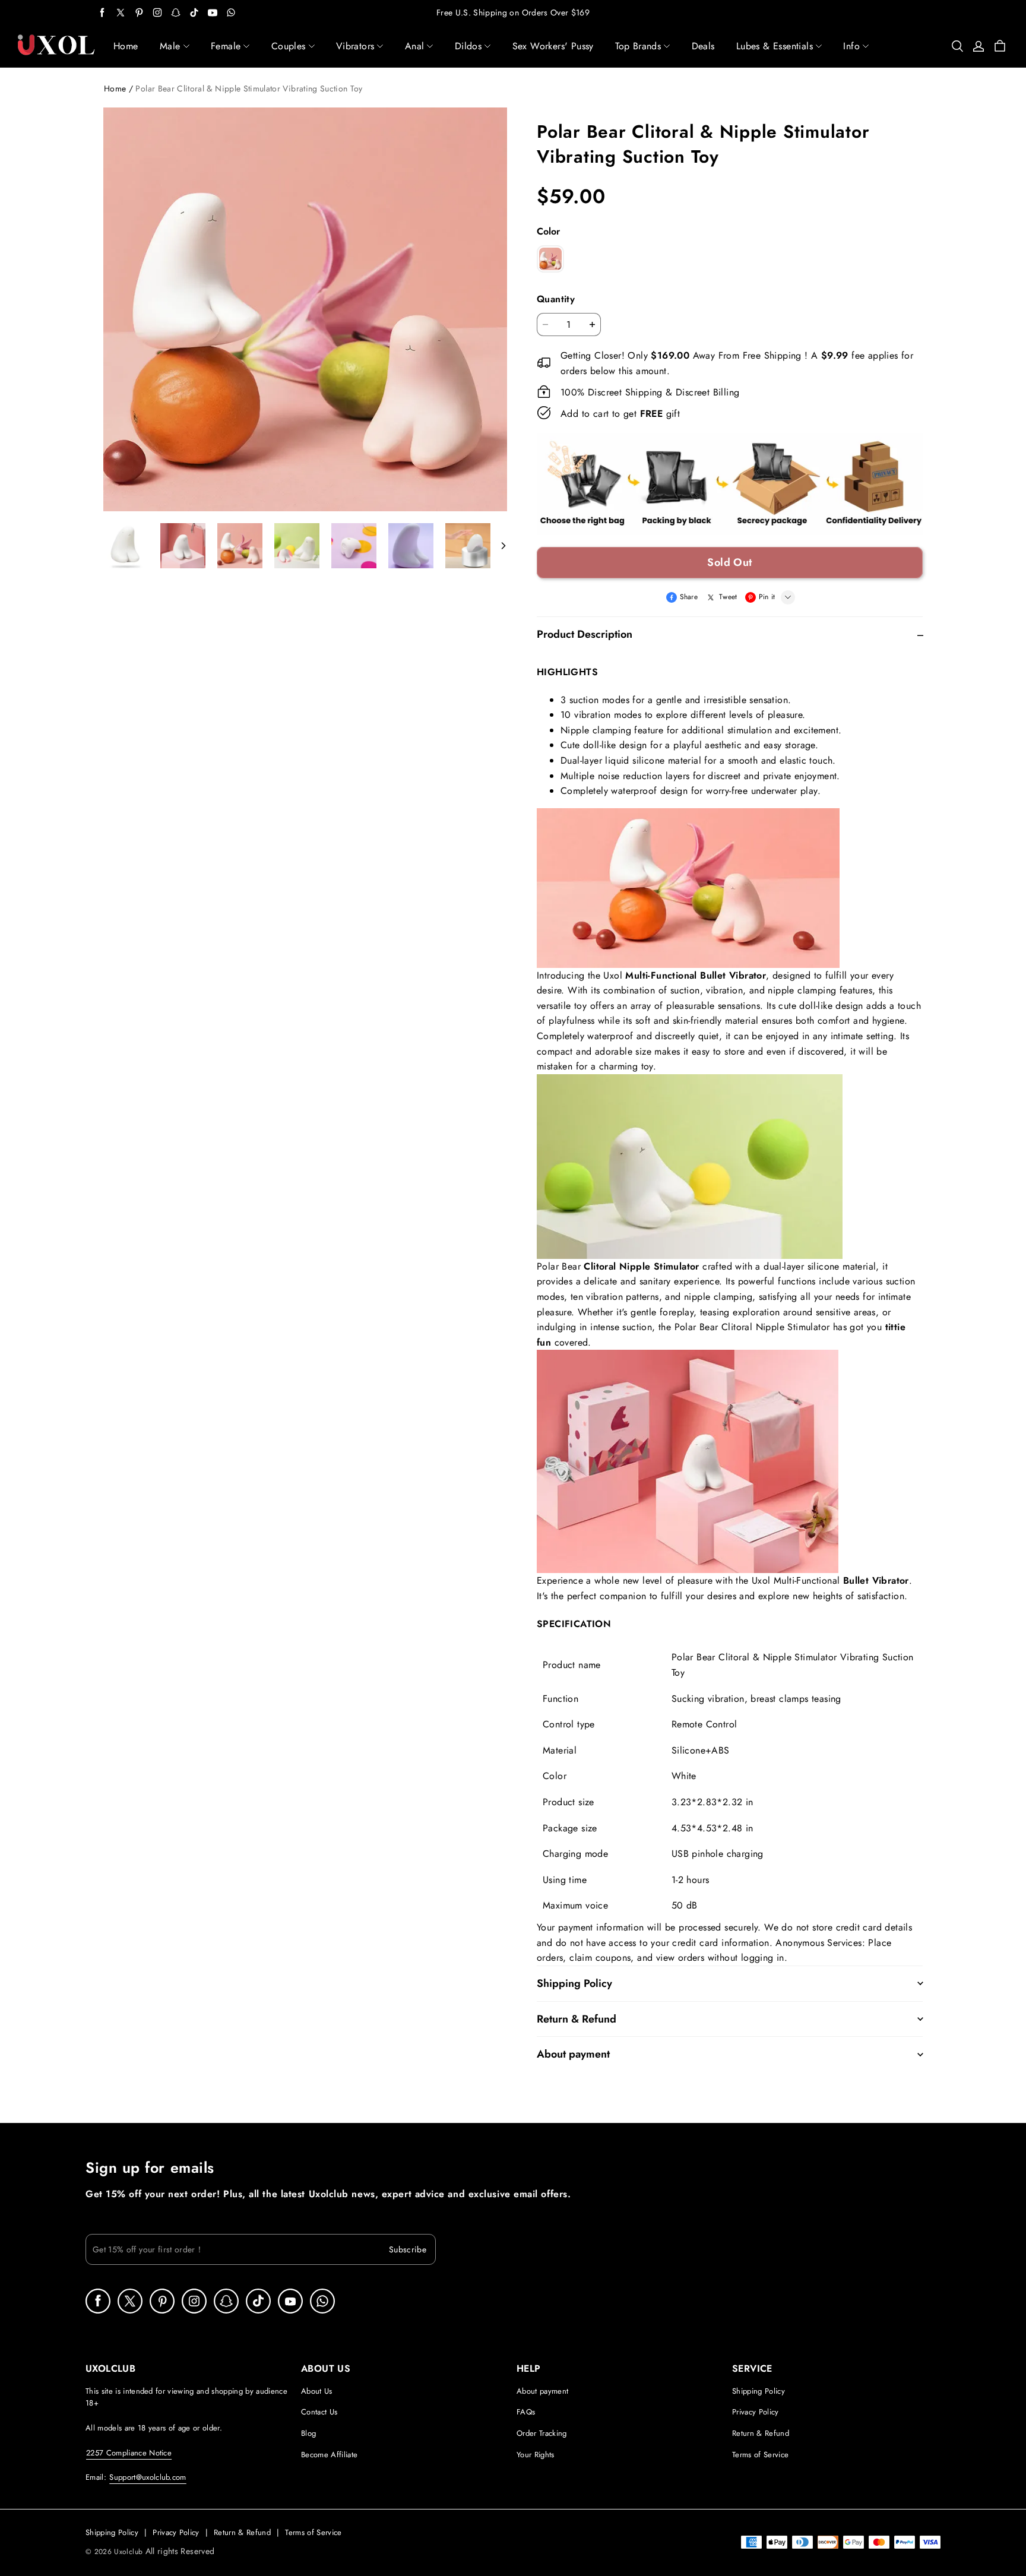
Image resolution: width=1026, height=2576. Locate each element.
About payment (542, 2391)
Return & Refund (761, 2433)
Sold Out (730, 562)
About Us (317, 2391)
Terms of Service (760, 2455)
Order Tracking (542, 2433)
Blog (308, 2433)
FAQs (526, 2412)
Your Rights (536, 2455)
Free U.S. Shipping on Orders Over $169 (513, 12)
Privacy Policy (756, 2412)
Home (115, 88)
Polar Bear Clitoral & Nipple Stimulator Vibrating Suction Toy (249, 88)
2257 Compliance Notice (129, 2453)
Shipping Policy (759, 2391)
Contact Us (319, 2412)
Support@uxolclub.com (148, 2477)
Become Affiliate (329, 2455)
